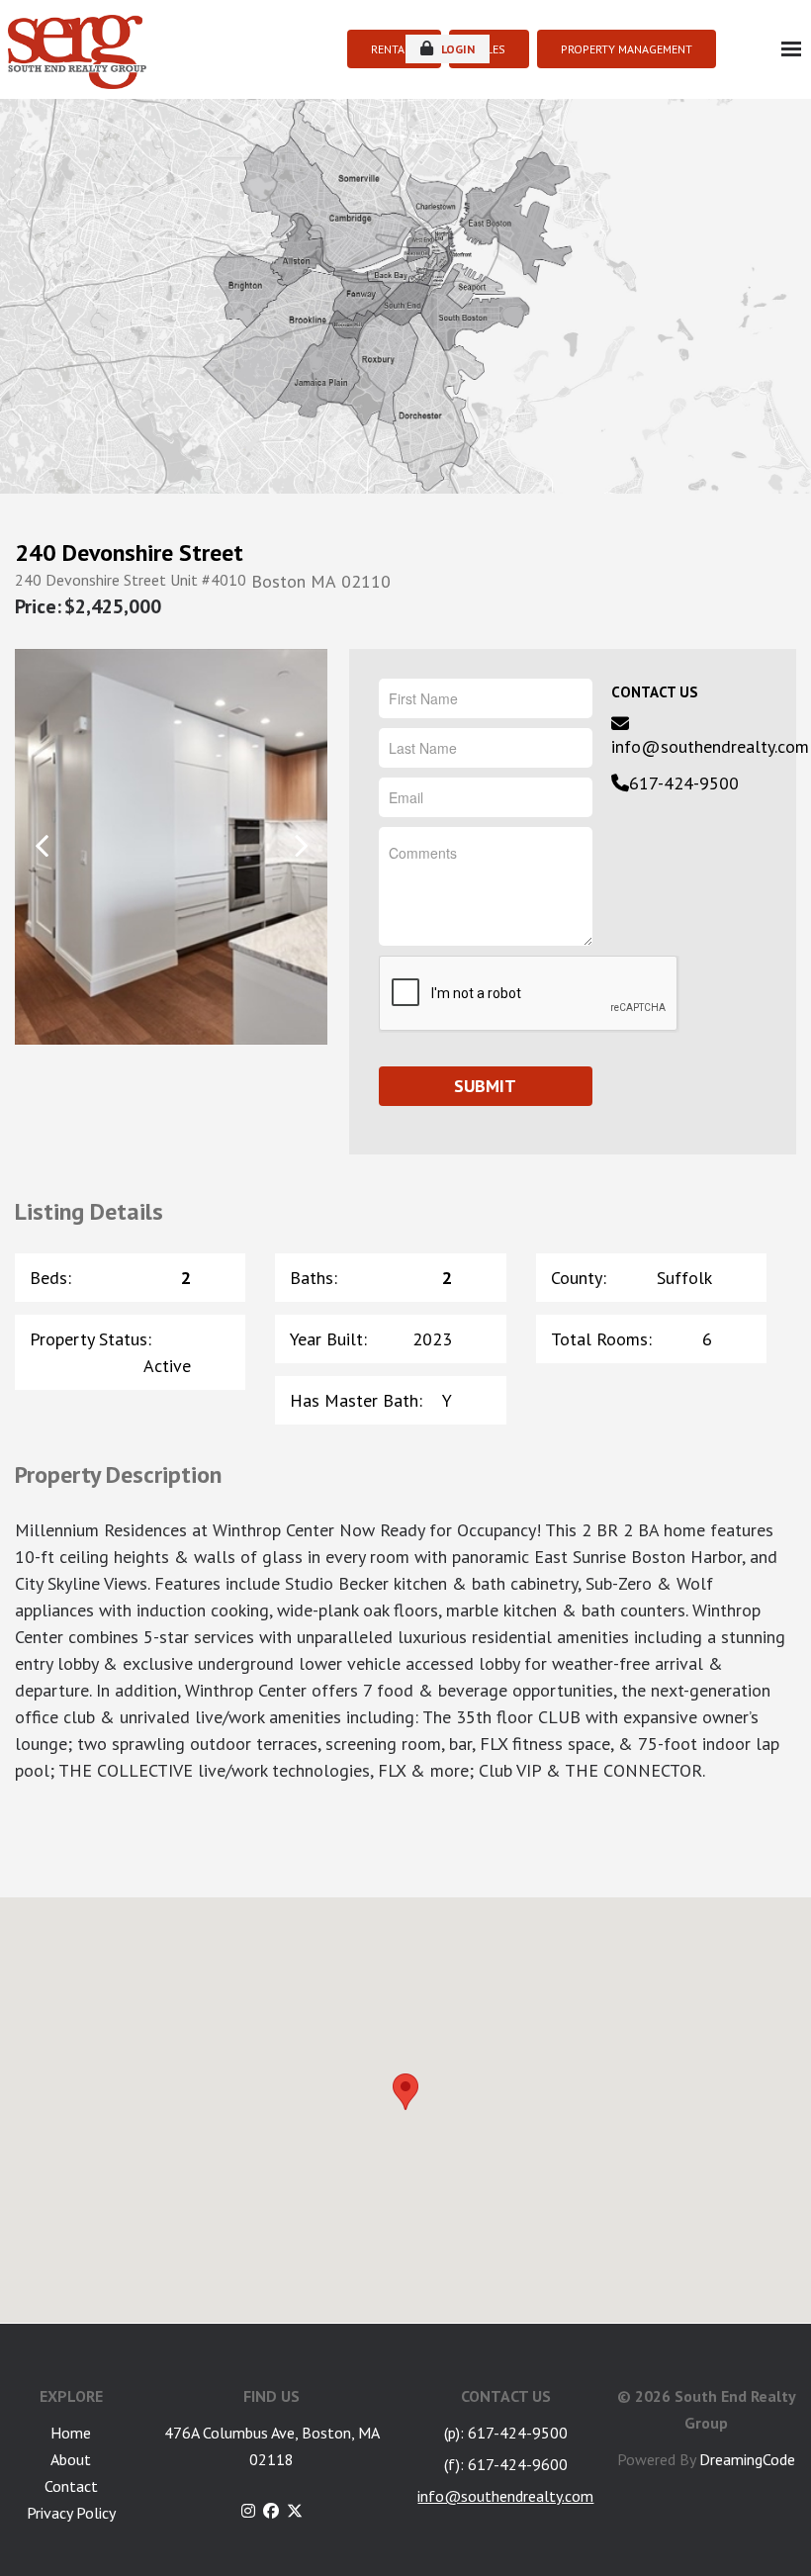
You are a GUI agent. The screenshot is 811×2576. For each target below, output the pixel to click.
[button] (405, 2092)
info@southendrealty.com (710, 746)
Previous (42, 845)
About (71, 2459)
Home (71, 2433)
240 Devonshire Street (129, 553)
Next (300, 845)
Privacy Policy (71, 2513)
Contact (71, 2486)
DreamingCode (747, 2459)
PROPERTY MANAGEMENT (627, 49)
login (456, 49)
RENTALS (394, 49)
